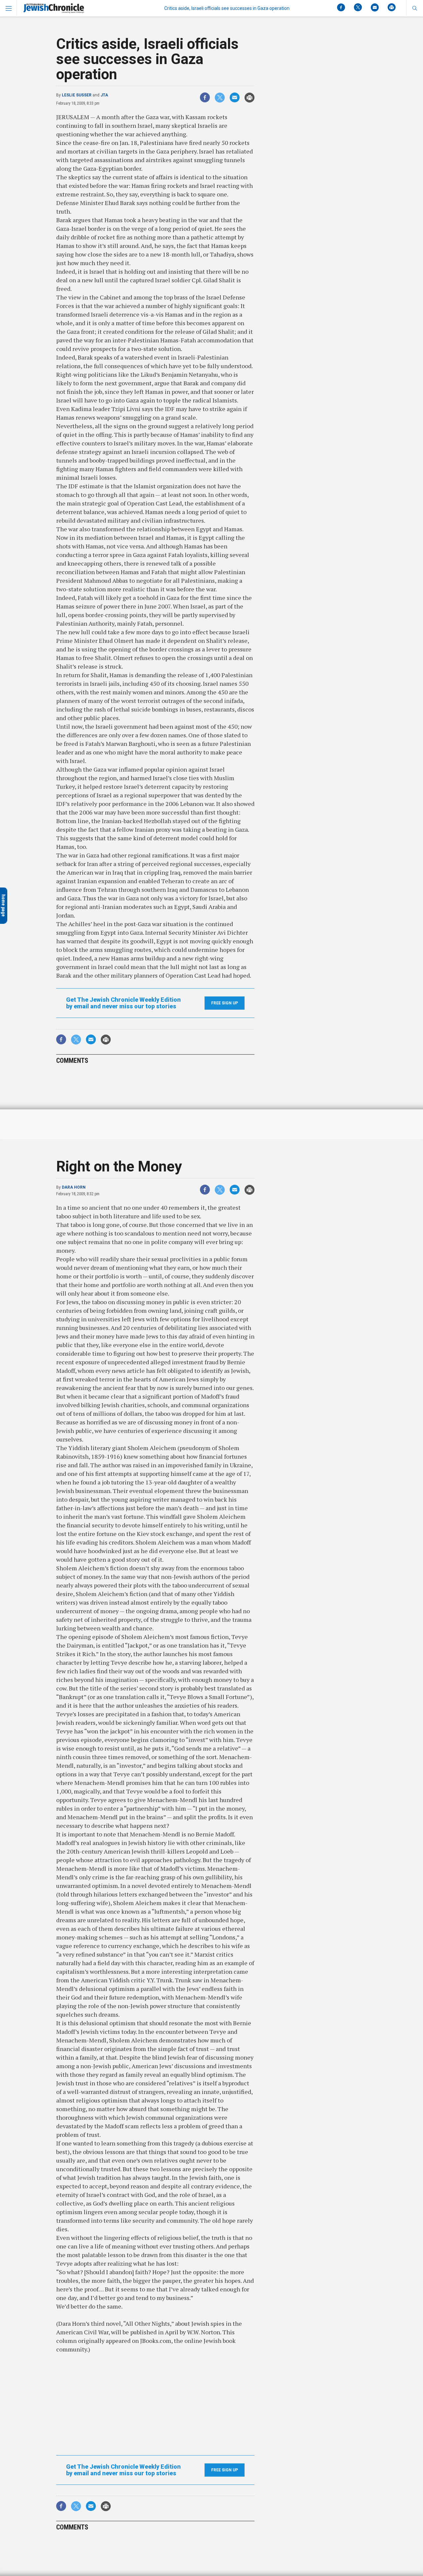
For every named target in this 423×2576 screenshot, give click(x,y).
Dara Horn (74, 1187)
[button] (415, 8)
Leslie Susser (77, 95)
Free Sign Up (225, 1003)
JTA (104, 95)
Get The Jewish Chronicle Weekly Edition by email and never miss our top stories (123, 1003)
